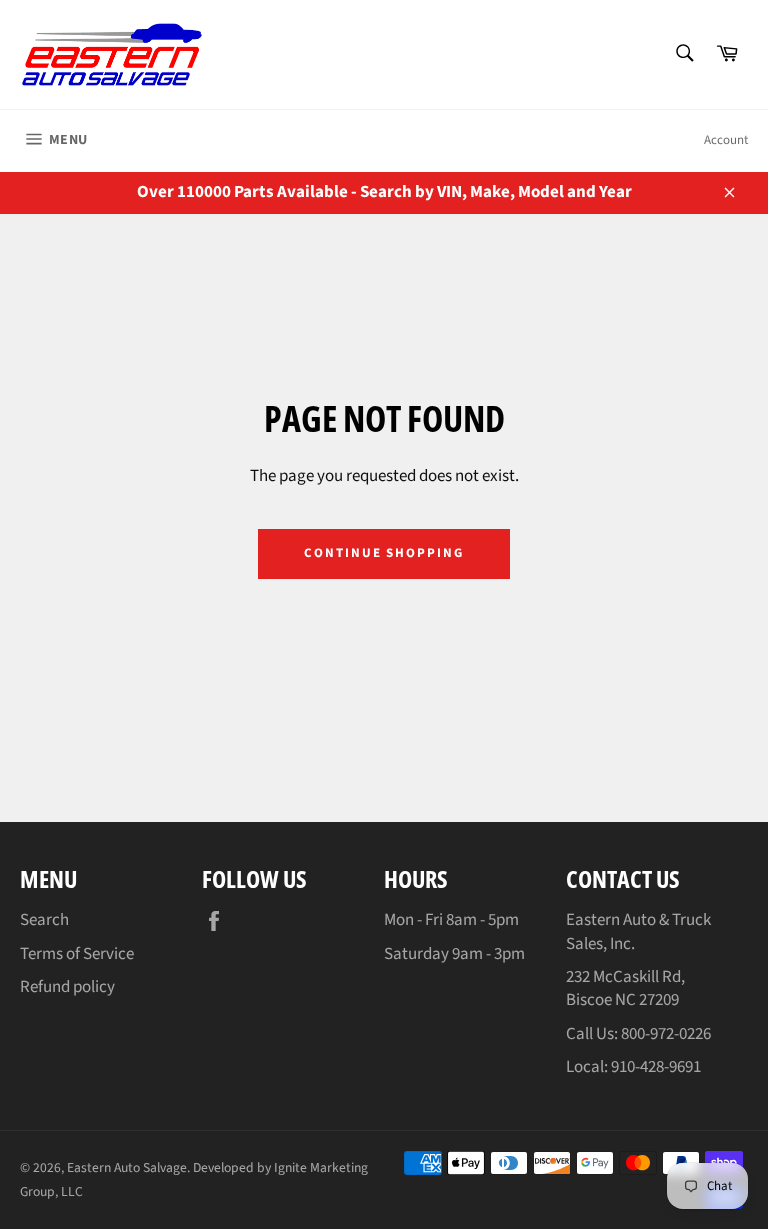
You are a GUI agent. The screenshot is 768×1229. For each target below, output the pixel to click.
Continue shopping (384, 553)
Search (44, 920)
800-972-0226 (666, 1034)
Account (726, 140)
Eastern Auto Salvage (127, 1167)
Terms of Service (77, 954)
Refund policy (67, 987)
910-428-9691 (656, 1067)
